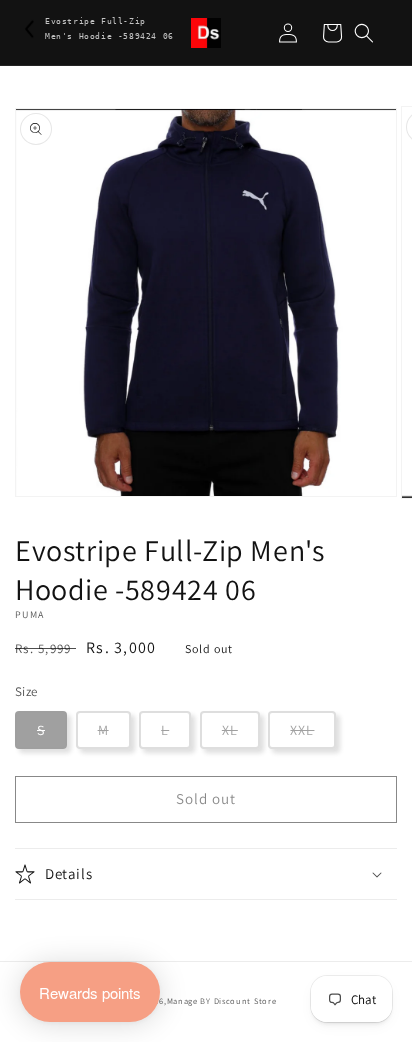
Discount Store (245, 1000)
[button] (364, 33)
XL (230, 730)
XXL (302, 730)
